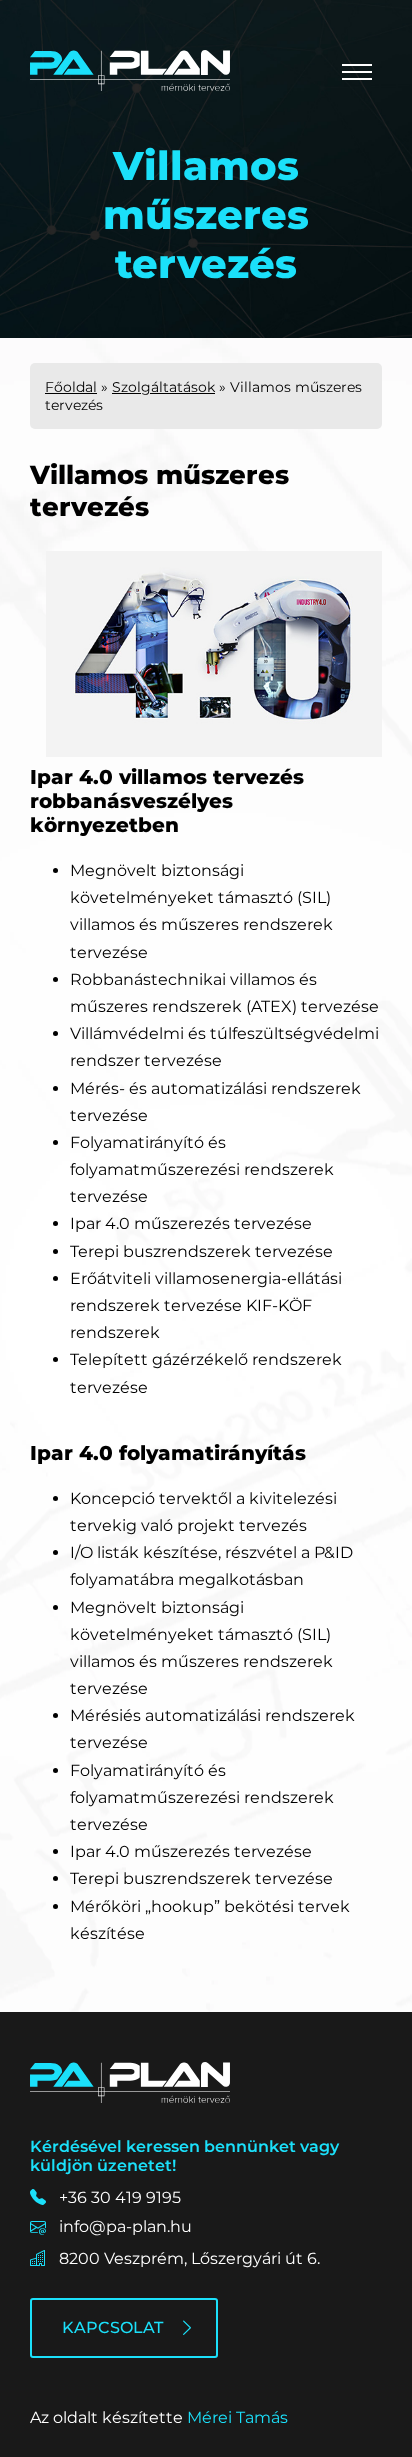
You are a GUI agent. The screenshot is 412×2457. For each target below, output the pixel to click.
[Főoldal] (130, 70)
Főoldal (71, 387)
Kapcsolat (112, 2327)
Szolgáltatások (163, 387)
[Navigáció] (357, 72)
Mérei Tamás (237, 2417)
